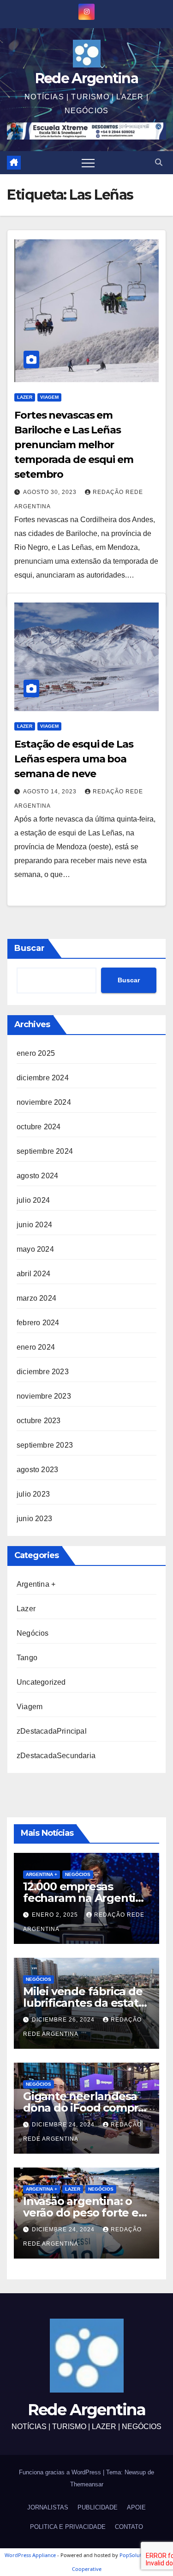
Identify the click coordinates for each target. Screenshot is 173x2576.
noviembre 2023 (44, 1396)
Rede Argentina (86, 78)
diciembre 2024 (43, 1078)
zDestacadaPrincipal (52, 1731)
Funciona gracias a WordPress (61, 2472)
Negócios (33, 1633)
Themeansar (87, 2484)
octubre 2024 (39, 1127)
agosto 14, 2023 (51, 792)
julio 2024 (33, 1200)
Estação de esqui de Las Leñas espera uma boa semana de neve (74, 759)
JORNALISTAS (48, 2507)
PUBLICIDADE (98, 2507)
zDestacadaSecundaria (56, 1756)
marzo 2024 (36, 1298)
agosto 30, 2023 (51, 492)
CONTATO (129, 2527)
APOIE (136, 2507)
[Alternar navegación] (88, 163)
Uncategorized (41, 1682)
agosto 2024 (37, 1176)
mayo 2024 (35, 1249)
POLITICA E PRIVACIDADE (68, 2527)
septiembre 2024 (45, 1151)
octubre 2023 (39, 1421)
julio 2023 (33, 1494)
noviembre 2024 (44, 1102)
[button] (159, 162)
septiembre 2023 (45, 1445)
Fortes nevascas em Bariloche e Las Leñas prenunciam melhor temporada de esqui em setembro (74, 445)
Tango (27, 1658)
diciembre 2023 (43, 1372)
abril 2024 (33, 1274)
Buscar (30, 948)
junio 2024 (34, 1225)
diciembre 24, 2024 (64, 2125)
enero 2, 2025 (56, 1915)
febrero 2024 (38, 1323)
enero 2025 (36, 1053)
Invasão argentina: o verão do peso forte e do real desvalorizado (81, 2213)
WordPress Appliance (30, 2555)
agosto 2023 (37, 1470)
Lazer (25, 397)
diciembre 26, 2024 (64, 2020)
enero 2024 (36, 1347)
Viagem (49, 397)
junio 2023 (34, 1519)
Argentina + (36, 1584)
